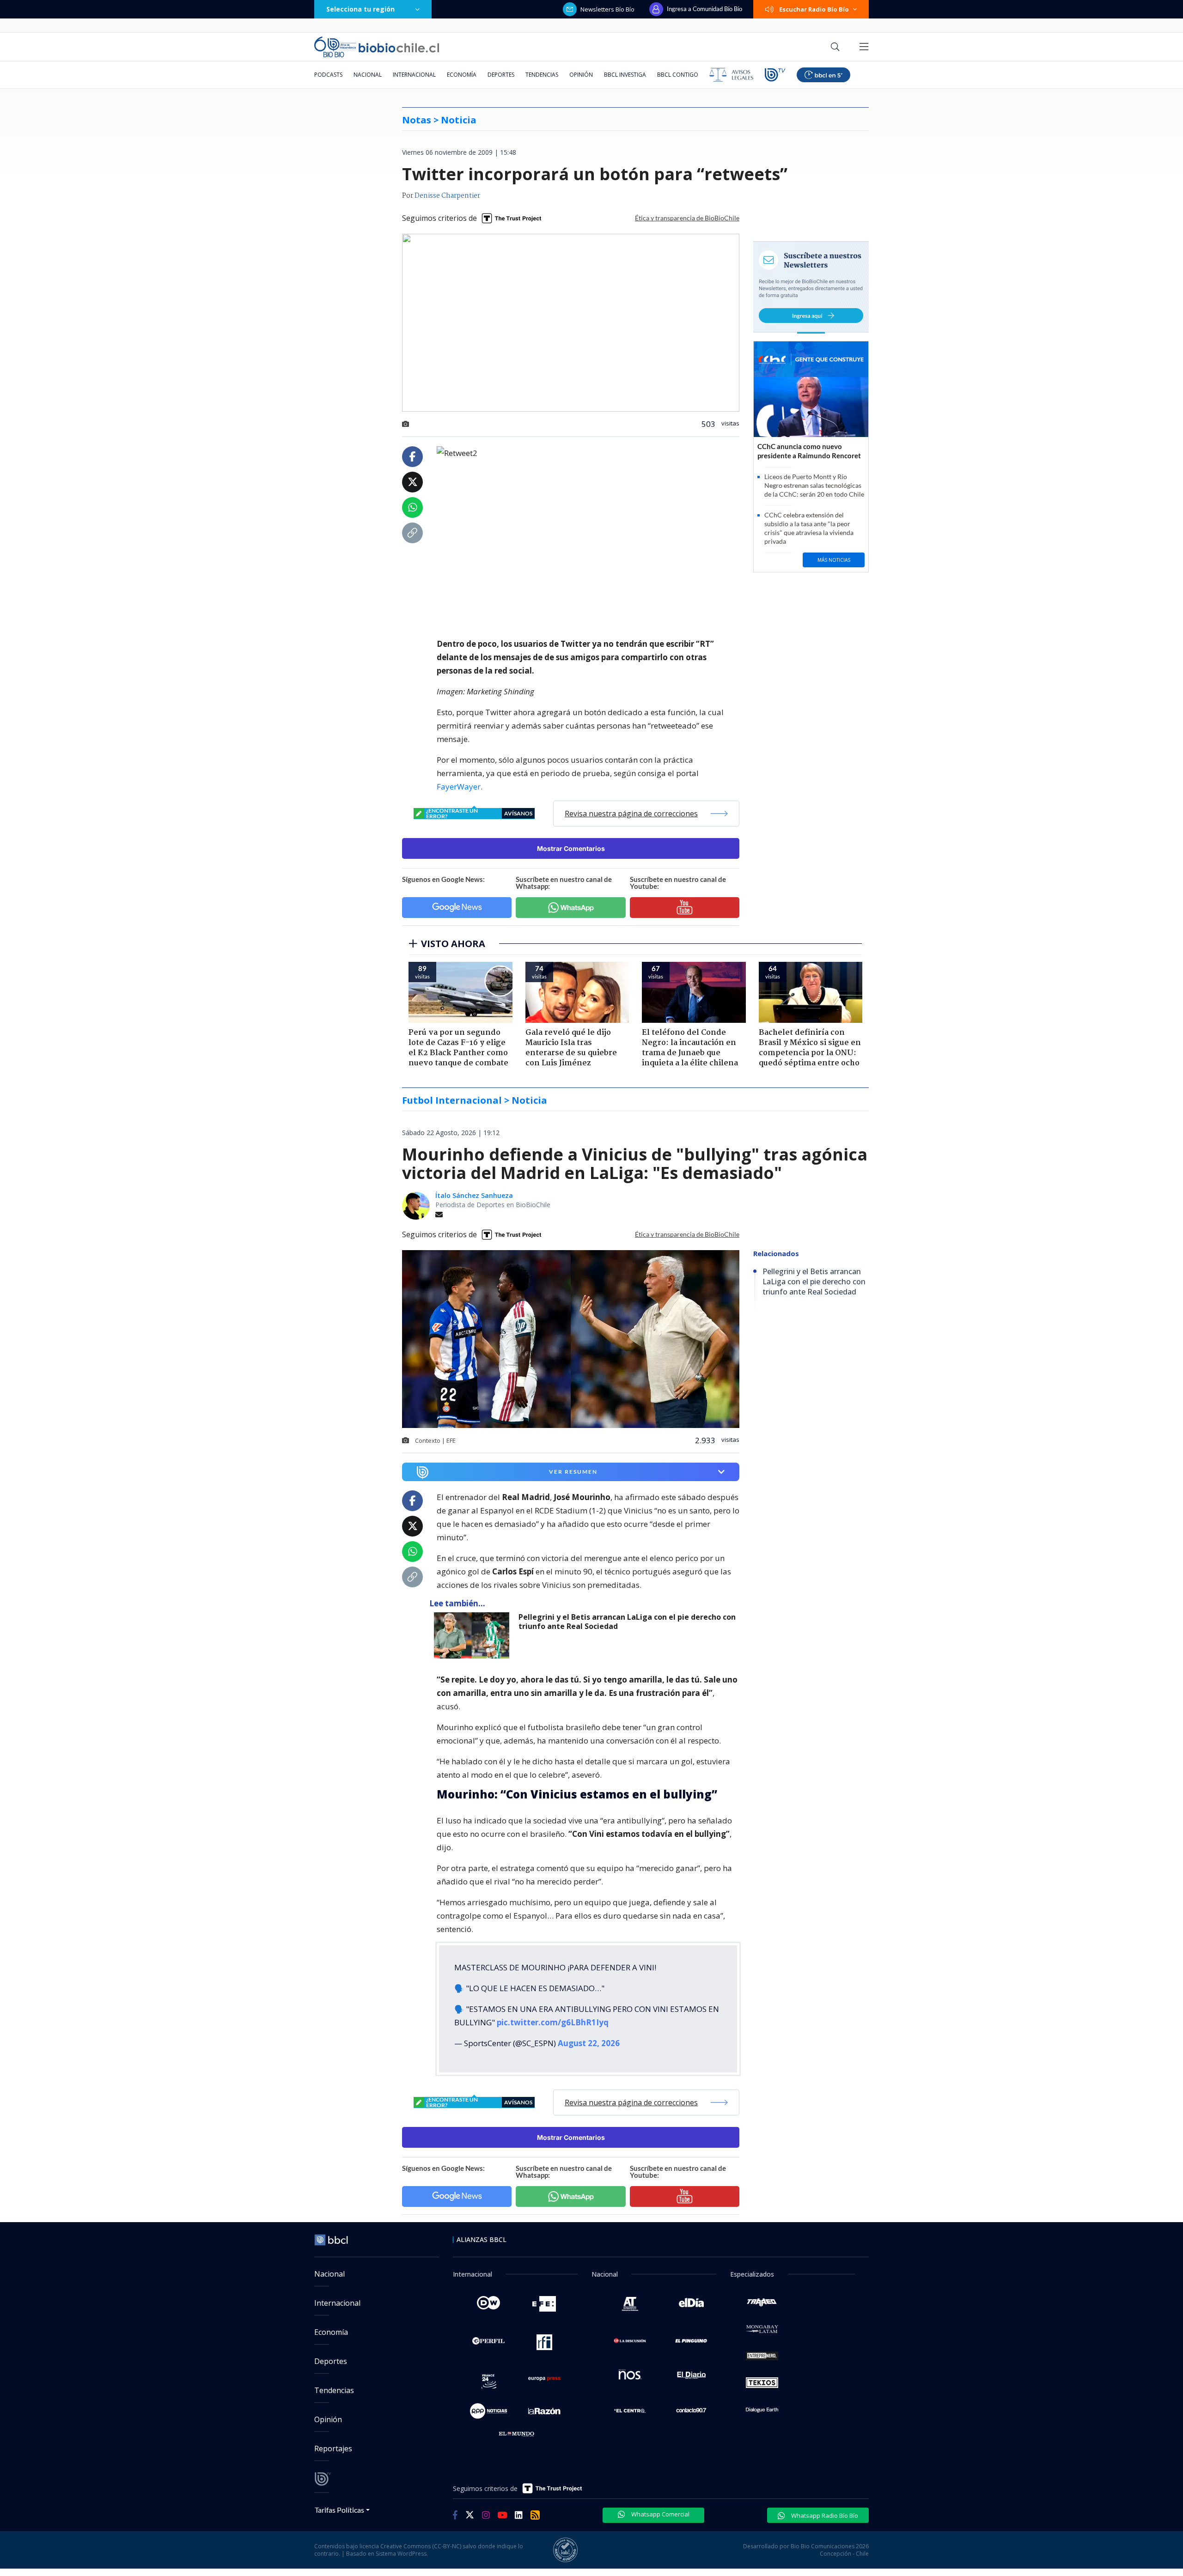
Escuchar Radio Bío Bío (814, 9)
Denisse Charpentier (447, 196)
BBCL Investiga (625, 75)
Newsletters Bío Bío (607, 9)
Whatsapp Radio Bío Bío (824, 2515)
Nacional (368, 75)
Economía (462, 75)
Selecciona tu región (360, 9)
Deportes (501, 75)
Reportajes (333, 2448)
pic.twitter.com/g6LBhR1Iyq (553, 2022)
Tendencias (542, 75)
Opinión (581, 75)
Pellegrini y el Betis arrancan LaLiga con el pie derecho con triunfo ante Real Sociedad (627, 1622)
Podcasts (328, 75)
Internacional (414, 75)
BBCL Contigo (678, 75)
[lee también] (474, 1635)
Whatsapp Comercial (660, 2514)
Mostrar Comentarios (571, 848)
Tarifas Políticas (339, 2510)
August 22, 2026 (589, 2043)
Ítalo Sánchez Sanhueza (474, 1195)
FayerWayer (459, 787)
